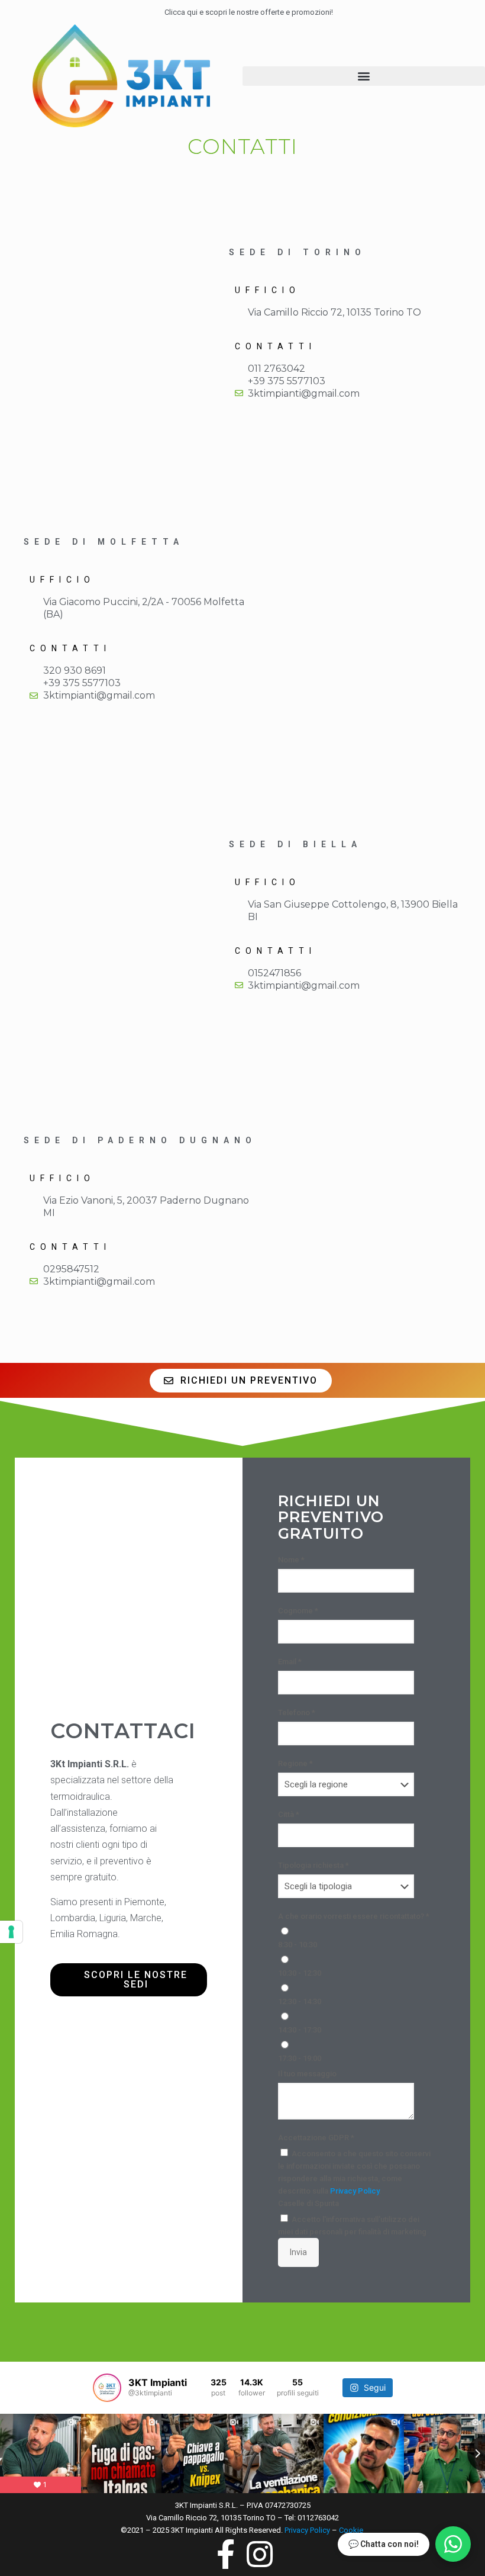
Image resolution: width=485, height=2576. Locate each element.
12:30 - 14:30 (300, 2001)
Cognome (298, 1611)
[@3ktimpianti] (107, 2388)
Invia (298, 2252)
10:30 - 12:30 (300, 1973)
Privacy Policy (355, 2191)
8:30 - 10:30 (298, 1945)
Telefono (297, 1712)
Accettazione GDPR (316, 2138)
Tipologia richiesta (313, 1865)
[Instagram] (107, 2024)
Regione (295, 1763)
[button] (364, 76)
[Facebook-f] (66, 2024)
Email (290, 1662)
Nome (291, 1560)
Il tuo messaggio (307, 2074)
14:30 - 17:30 (300, 2030)
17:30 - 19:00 (300, 2058)
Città (289, 1814)
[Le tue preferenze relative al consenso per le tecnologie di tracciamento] (11, 1932)
